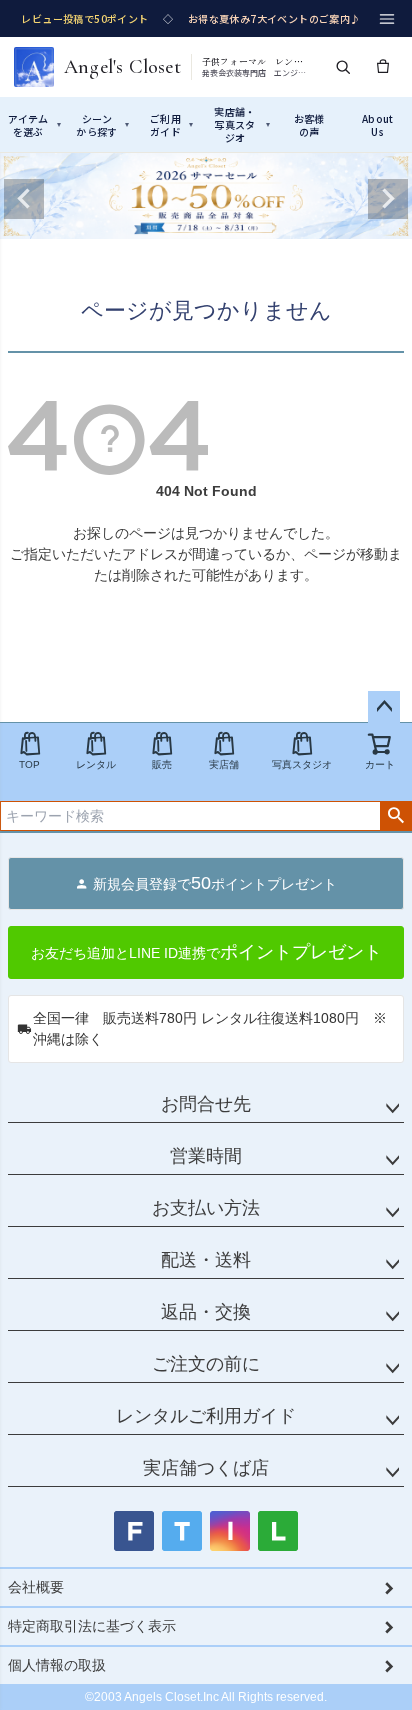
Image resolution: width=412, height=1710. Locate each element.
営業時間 (206, 1156)
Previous (24, 199)
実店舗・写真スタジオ (241, 124)
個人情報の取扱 (57, 1665)
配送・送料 (206, 1260)
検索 (395, 816)
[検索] (343, 67)
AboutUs (377, 125)
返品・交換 (206, 1312)
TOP (29, 764)
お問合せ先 (206, 1104)
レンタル (96, 764)
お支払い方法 (206, 1208)
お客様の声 (309, 125)
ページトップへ (384, 707)
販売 (162, 764)
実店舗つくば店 (206, 1468)
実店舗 (224, 764)
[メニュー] (387, 19)
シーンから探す (102, 125)
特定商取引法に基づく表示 (92, 1626)
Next (388, 199)
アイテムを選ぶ (34, 125)
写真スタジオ (302, 764)
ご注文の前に (206, 1364)
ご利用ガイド (171, 125)
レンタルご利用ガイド (206, 1416)
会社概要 (36, 1587)
